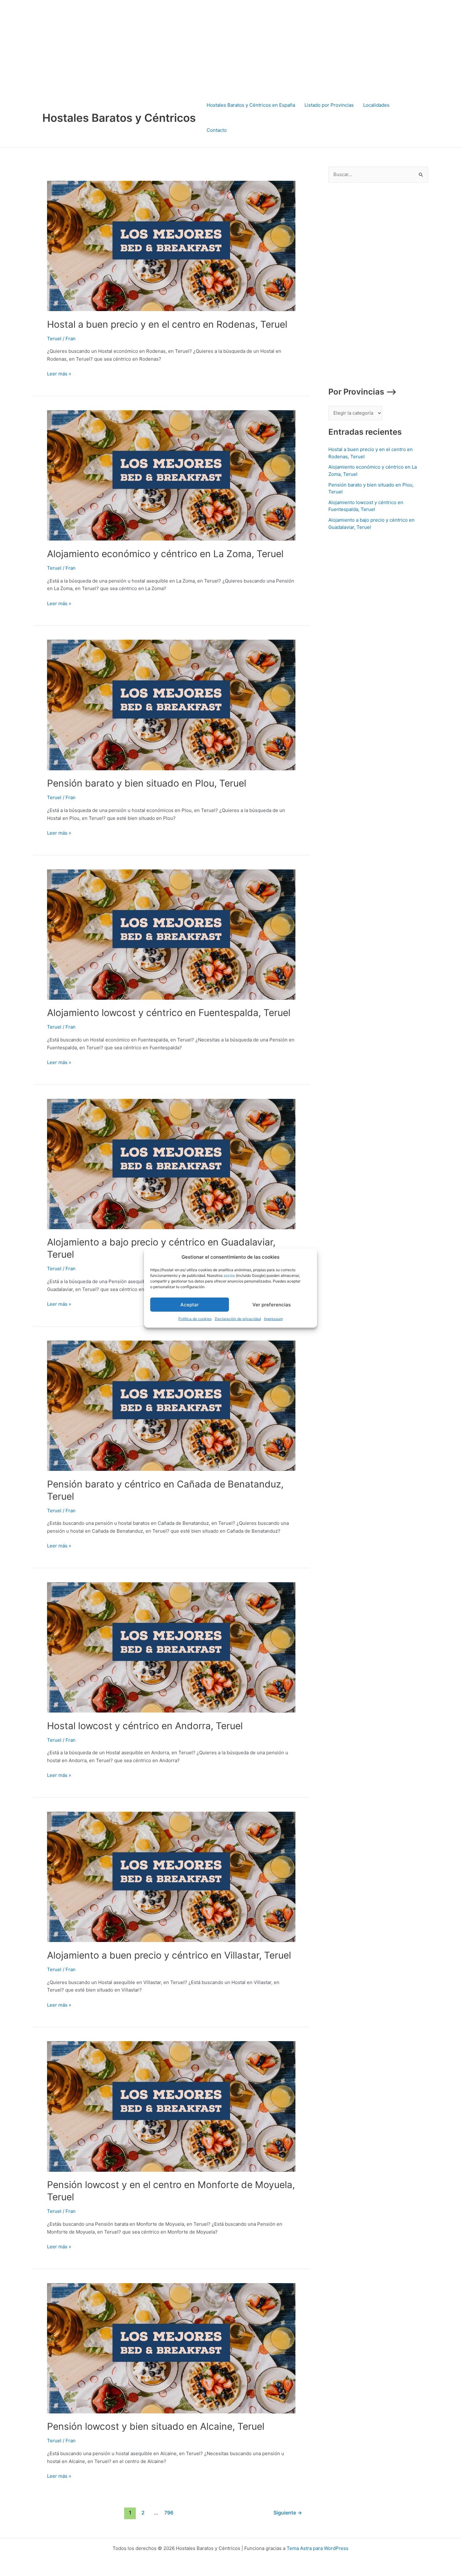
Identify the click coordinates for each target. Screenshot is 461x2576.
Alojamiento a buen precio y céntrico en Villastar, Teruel (169, 1955)
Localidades (376, 105)
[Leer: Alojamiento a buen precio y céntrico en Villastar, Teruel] (171, 1877)
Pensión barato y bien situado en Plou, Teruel (147, 783)
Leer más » (59, 373)
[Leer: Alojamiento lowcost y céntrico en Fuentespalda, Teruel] (171, 934)
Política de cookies (195, 1319)
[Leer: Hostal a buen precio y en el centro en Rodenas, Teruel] (171, 246)
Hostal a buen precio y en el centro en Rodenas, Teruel (167, 324)
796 (169, 2513)
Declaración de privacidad (238, 1319)
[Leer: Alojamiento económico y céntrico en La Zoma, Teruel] (171, 475)
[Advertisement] (188, 44)
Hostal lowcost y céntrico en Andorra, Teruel (145, 1726)
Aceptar (190, 1305)
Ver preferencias (272, 1305)
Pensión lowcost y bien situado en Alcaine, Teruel (156, 2426)
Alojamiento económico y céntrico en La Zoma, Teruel (165, 554)
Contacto (217, 130)
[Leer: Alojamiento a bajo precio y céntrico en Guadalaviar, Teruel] (171, 1163)
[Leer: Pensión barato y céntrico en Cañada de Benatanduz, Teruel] (171, 1405)
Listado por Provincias (329, 105)
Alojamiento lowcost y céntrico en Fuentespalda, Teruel (169, 1013)
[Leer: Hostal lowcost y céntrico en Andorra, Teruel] (171, 1647)
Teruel (54, 339)
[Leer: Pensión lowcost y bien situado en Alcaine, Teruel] (171, 2348)
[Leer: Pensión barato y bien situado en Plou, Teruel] (171, 705)
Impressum (273, 1319)
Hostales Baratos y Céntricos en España (251, 105)
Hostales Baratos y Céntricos (119, 118)
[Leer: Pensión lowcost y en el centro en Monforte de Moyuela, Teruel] (171, 2106)
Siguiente (288, 2513)
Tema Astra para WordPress (318, 2548)
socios (229, 1275)
